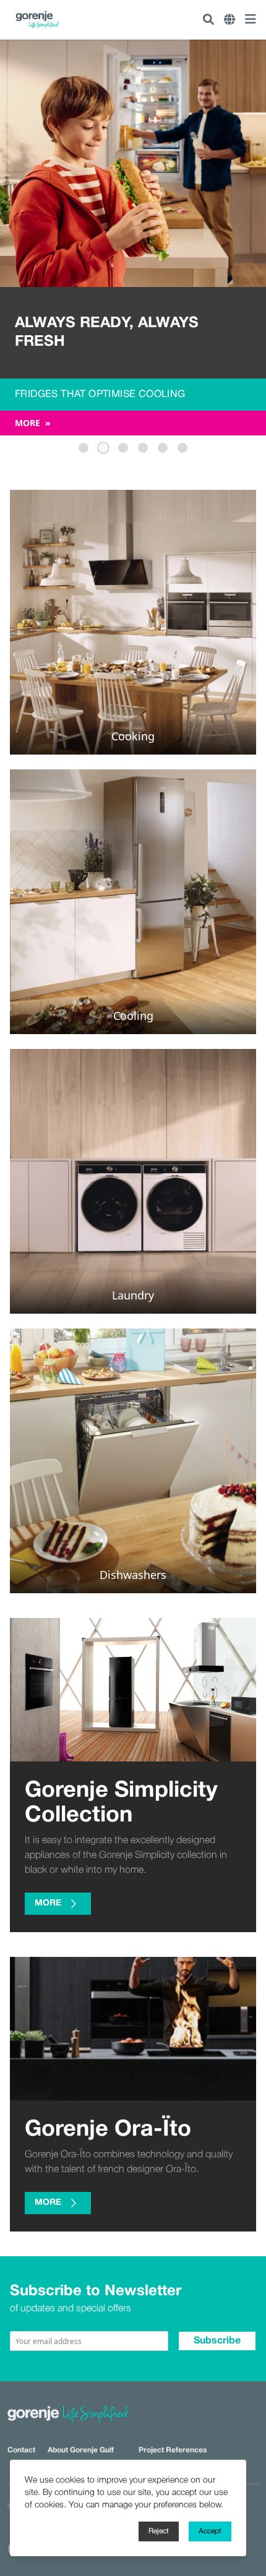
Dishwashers (133, 1575)
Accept (210, 2531)
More (33, 423)
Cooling (133, 1016)
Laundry (133, 1295)
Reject (159, 2531)
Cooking (133, 736)
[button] (84, 448)
